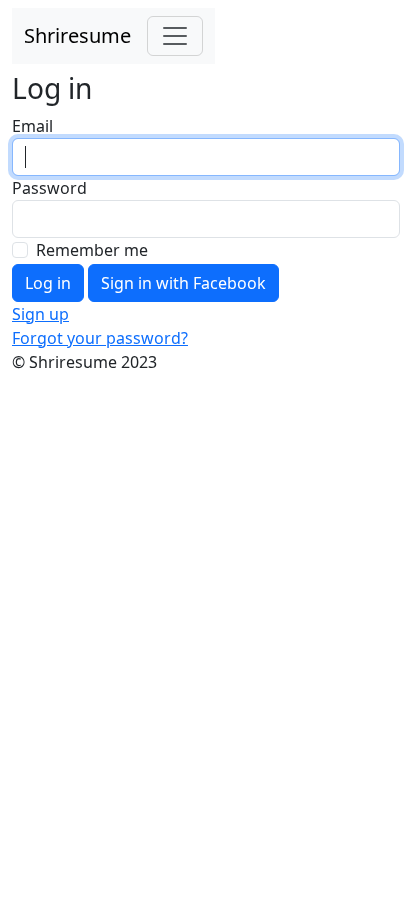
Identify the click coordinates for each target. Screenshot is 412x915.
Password (49, 188)
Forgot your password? (100, 338)
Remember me (92, 250)
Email (32, 126)
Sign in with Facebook (183, 283)
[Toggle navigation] (175, 36)
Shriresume (77, 35)
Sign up (40, 314)
